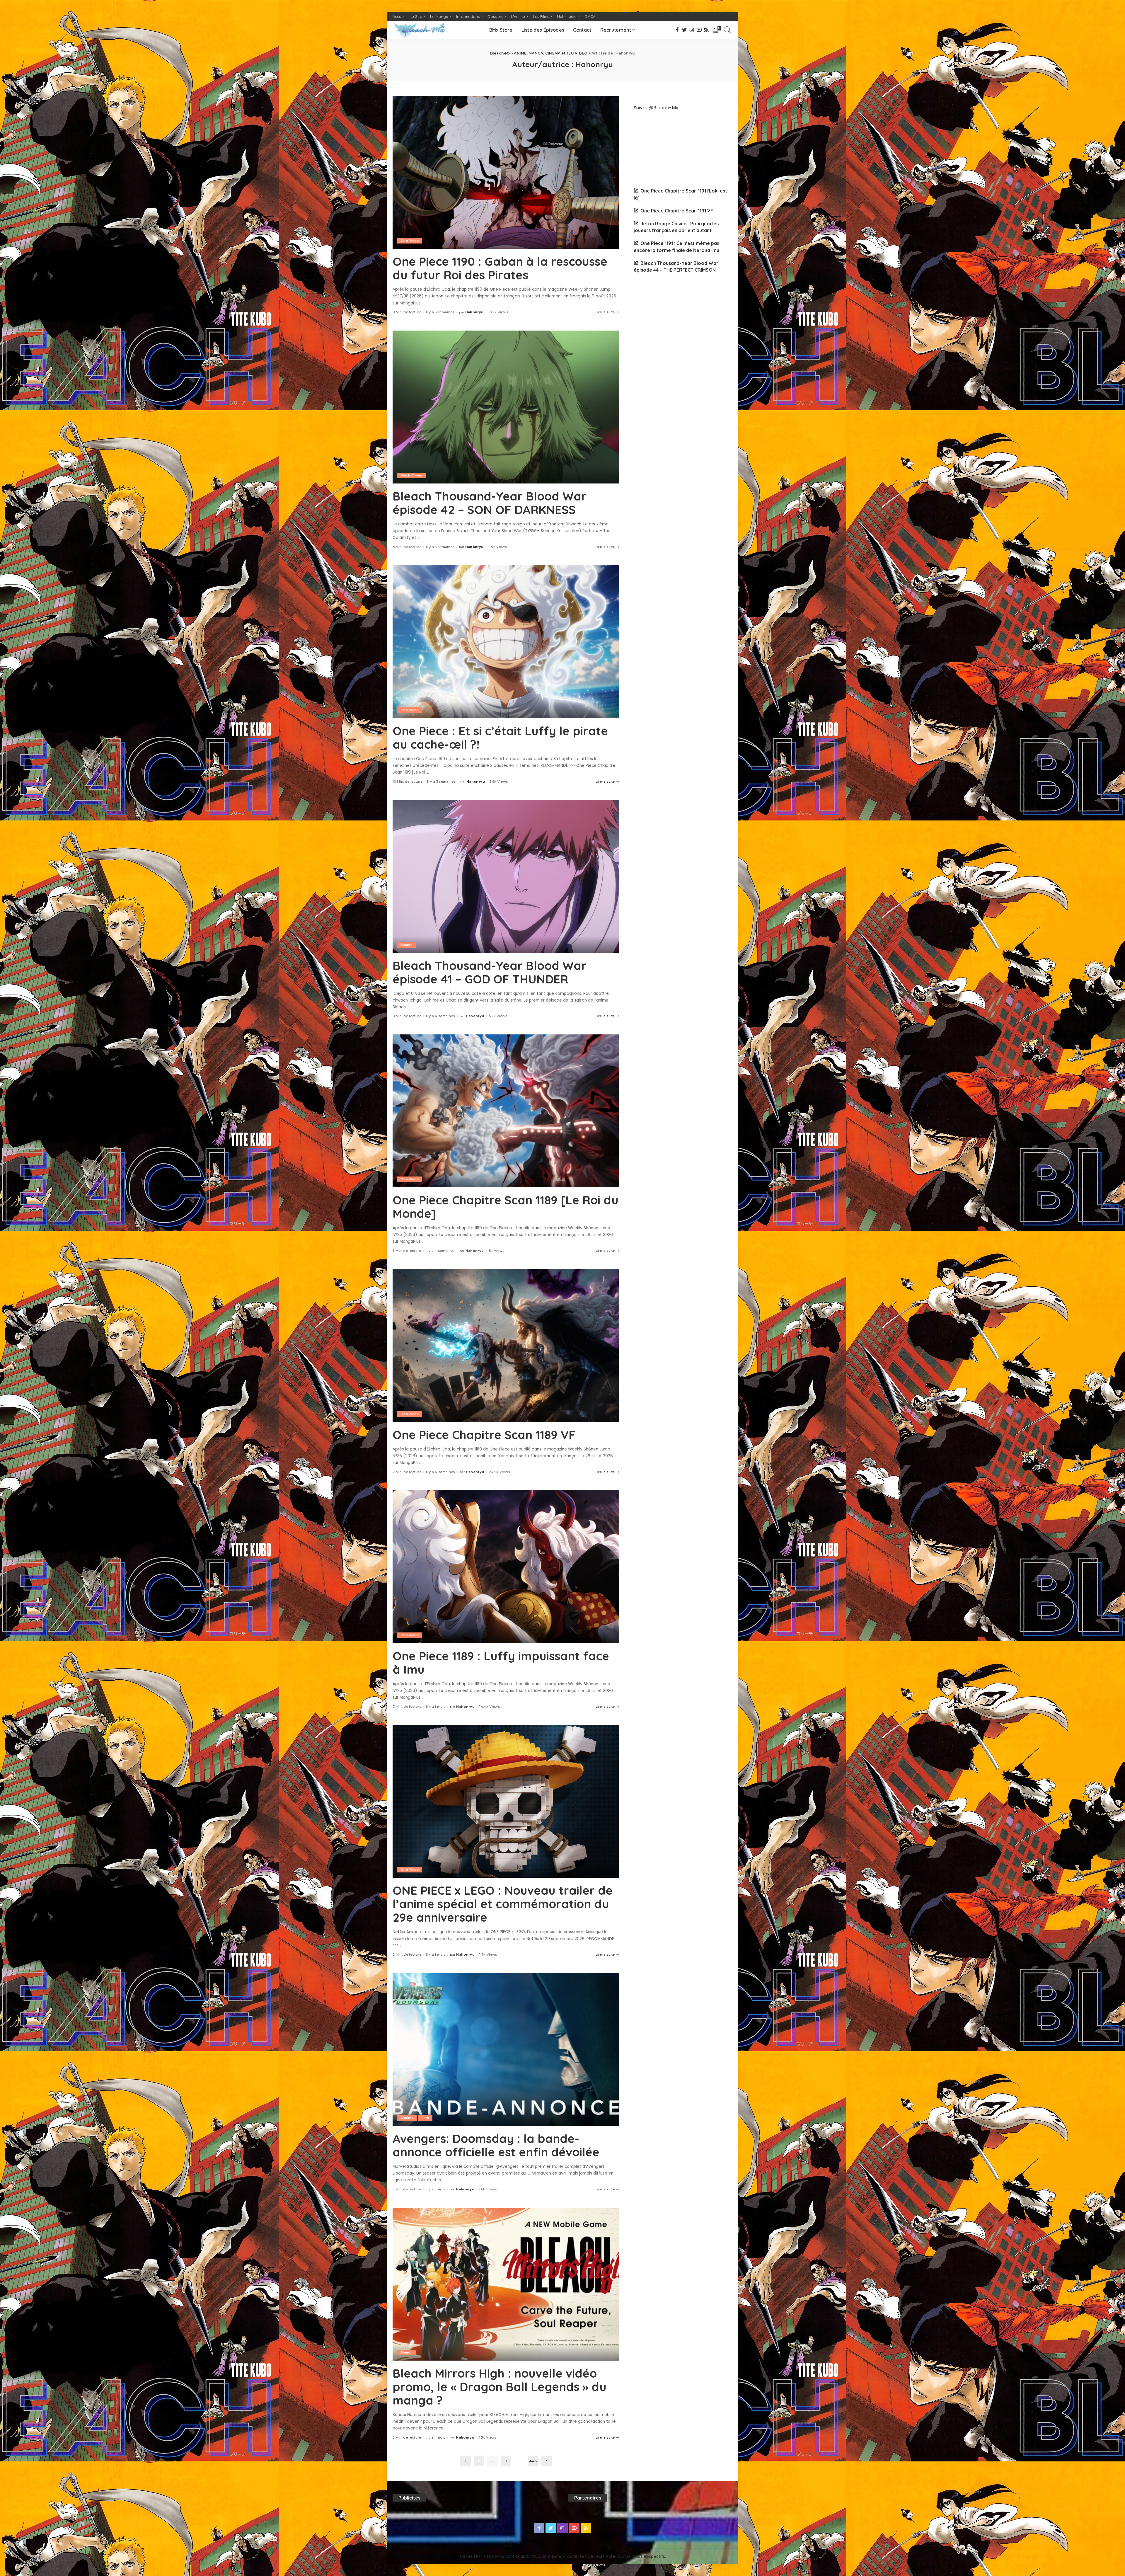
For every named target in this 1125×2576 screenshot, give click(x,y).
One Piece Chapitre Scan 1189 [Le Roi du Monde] (506, 1207)
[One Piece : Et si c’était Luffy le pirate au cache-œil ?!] (506, 641)
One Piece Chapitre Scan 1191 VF (677, 211)
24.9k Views (500, 1472)
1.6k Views (488, 2189)
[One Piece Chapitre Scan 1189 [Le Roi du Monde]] (506, 1111)
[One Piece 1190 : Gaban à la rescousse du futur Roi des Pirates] (506, 172)
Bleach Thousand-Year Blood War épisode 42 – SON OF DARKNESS (490, 503)
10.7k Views (498, 312)
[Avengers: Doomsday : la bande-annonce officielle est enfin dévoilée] (506, 2049)
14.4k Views (490, 1707)
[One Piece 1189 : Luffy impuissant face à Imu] (506, 1567)
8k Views (497, 1251)
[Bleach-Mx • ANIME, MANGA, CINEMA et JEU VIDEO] (419, 30)
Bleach (406, 945)
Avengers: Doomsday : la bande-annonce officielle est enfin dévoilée (496, 2145)
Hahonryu (474, 312)
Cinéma (407, 2118)
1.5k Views (488, 2438)
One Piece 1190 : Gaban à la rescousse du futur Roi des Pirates (500, 268)
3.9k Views (499, 782)
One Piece (410, 241)
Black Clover (412, 475)
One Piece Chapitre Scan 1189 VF (484, 1435)
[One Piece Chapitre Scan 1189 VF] (506, 1346)
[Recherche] (728, 30)
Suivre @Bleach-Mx (656, 108)
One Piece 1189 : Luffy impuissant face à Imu (501, 1663)
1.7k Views (488, 1955)
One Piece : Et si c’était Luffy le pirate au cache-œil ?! (500, 738)
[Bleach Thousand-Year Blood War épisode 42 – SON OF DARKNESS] (506, 407)
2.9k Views (498, 547)
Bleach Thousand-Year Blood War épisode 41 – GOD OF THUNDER (490, 972)
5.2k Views (498, 1016)
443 (533, 2461)
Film (425, 2118)
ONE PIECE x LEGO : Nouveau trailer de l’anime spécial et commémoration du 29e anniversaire (503, 1904)
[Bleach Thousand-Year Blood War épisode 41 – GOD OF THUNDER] (506, 876)
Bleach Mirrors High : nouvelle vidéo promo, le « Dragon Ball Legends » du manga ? (500, 2387)
